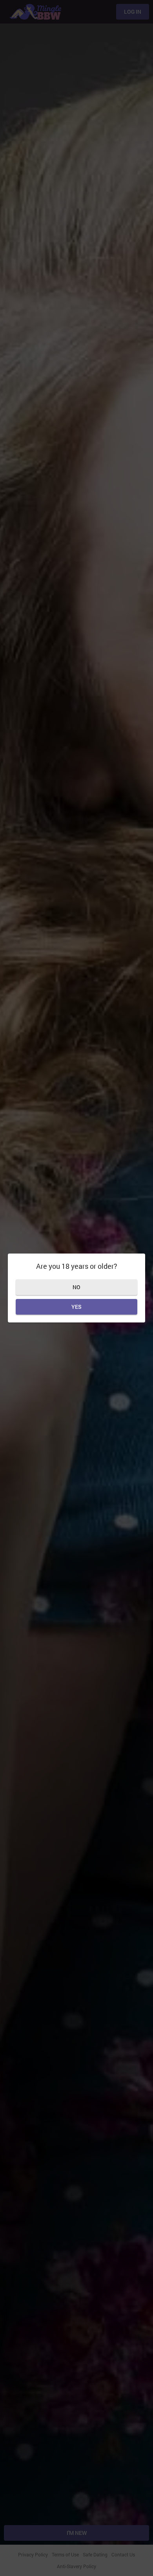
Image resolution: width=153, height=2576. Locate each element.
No (76, 1287)
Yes (76, 1307)
